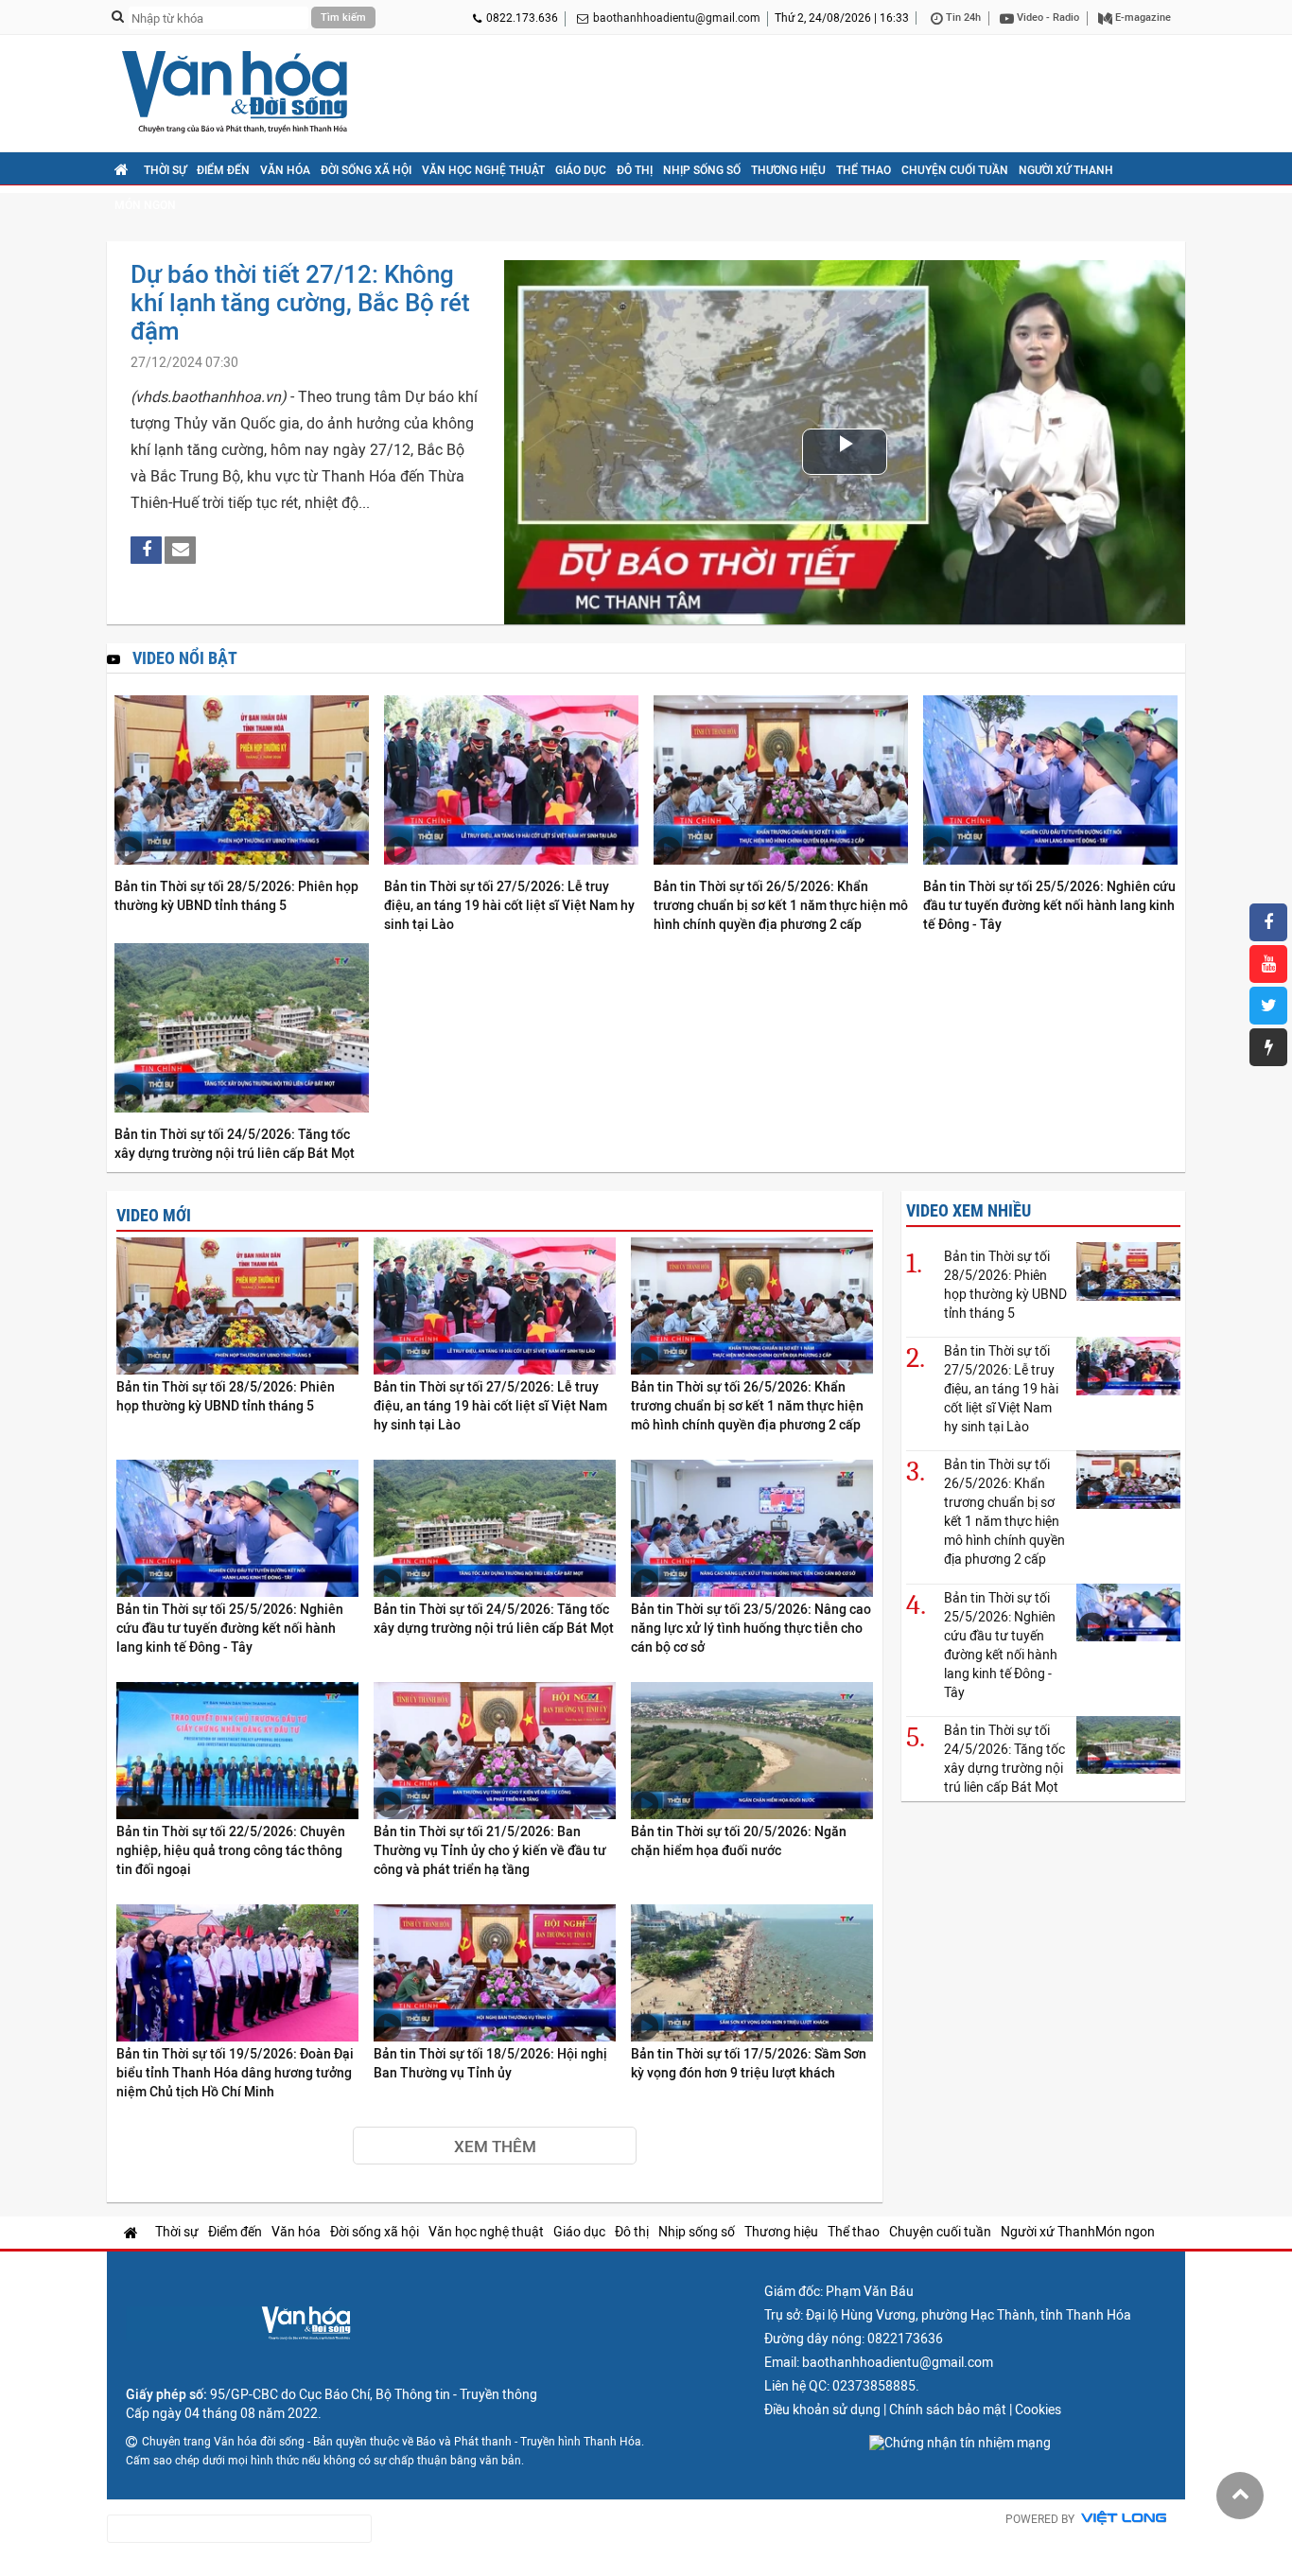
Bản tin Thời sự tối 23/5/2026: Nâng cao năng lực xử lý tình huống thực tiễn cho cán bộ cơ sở (751, 1628)
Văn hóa (285, 170)
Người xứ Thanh (1066, 170)
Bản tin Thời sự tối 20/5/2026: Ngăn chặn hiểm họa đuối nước (739, 1841)
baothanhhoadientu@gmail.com (677, 18)
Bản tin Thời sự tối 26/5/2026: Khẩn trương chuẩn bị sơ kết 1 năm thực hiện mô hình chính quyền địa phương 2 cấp (781, 905)
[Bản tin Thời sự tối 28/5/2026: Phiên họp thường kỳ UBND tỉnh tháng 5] (242, 781)
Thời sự (165, 170)
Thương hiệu (788, 170)
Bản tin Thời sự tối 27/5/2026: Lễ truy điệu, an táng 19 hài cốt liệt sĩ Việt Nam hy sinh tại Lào (509, 905)
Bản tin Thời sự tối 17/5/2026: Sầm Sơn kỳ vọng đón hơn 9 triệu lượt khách (749, 2063)
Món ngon (145, 205)
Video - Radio (1047, 18)
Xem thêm (495, 2147)
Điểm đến (223, 170)
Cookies (1038, 2410)
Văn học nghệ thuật (483, 170)
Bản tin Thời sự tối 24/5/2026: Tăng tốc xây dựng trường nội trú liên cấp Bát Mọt (235, 1144)
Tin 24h (962, 18)
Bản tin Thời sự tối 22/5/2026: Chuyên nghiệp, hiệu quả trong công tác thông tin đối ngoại (231, 1850)
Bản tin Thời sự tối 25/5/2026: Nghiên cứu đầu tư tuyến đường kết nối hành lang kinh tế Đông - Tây (1049, 905)
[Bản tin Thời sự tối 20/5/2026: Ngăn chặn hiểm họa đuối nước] (752, 1752)
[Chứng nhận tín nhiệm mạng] (960, 2443)
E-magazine (1142, 18)
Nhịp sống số (702, 170)
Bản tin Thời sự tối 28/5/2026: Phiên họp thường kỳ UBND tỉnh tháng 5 (236, 896)
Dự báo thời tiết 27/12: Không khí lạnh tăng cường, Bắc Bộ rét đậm (300, 303)
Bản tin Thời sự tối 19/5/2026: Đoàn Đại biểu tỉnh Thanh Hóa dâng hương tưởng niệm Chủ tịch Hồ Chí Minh (235, 2073)
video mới (154, 1215)
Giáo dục (581, 170)
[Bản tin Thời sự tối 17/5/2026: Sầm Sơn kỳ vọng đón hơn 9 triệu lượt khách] (752, 1974)
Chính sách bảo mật (948, 2410)
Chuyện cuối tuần (955, 170)
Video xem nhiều (969, 1210)
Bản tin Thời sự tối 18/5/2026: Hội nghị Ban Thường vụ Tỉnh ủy (490, 2063)
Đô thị (635, 170)
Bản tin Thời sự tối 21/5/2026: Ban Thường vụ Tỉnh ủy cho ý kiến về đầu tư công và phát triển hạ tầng (490, 1850)
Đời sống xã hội (366, 170)
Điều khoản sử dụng (822, 2410)
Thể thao (864, 170)
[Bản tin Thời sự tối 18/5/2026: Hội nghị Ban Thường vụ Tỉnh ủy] (495, 1974)
